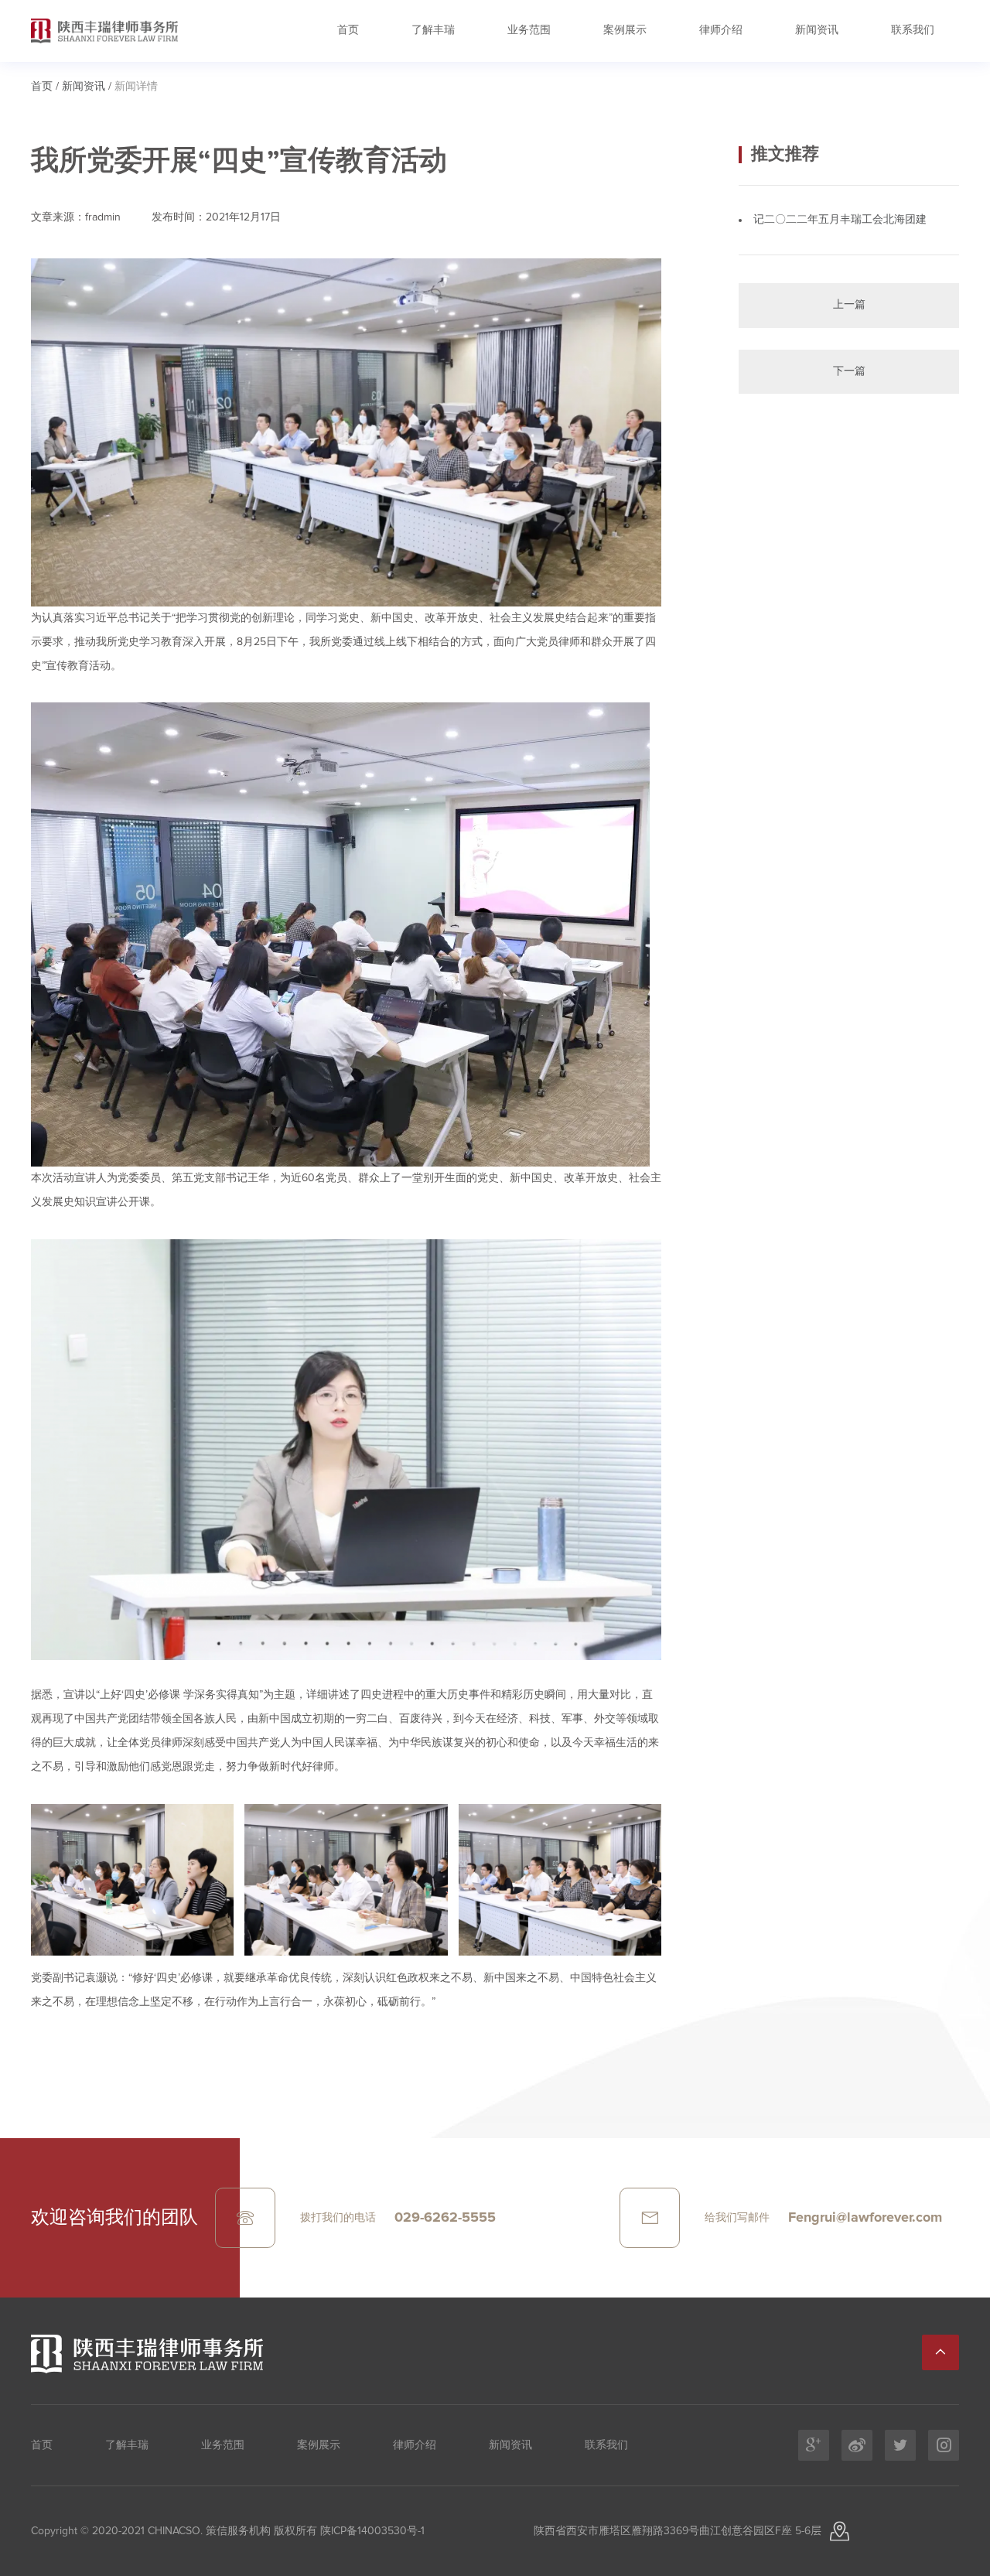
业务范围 (529, 30)
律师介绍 (721, 30)
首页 (348, 30)
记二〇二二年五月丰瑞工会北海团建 (840, 220)
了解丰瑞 (433, 30)
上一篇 (849, 305)
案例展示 (625, 30)
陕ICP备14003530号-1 (371, 2531)
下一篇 (849, 371)
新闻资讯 (817, 30)
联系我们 (913, 30)
